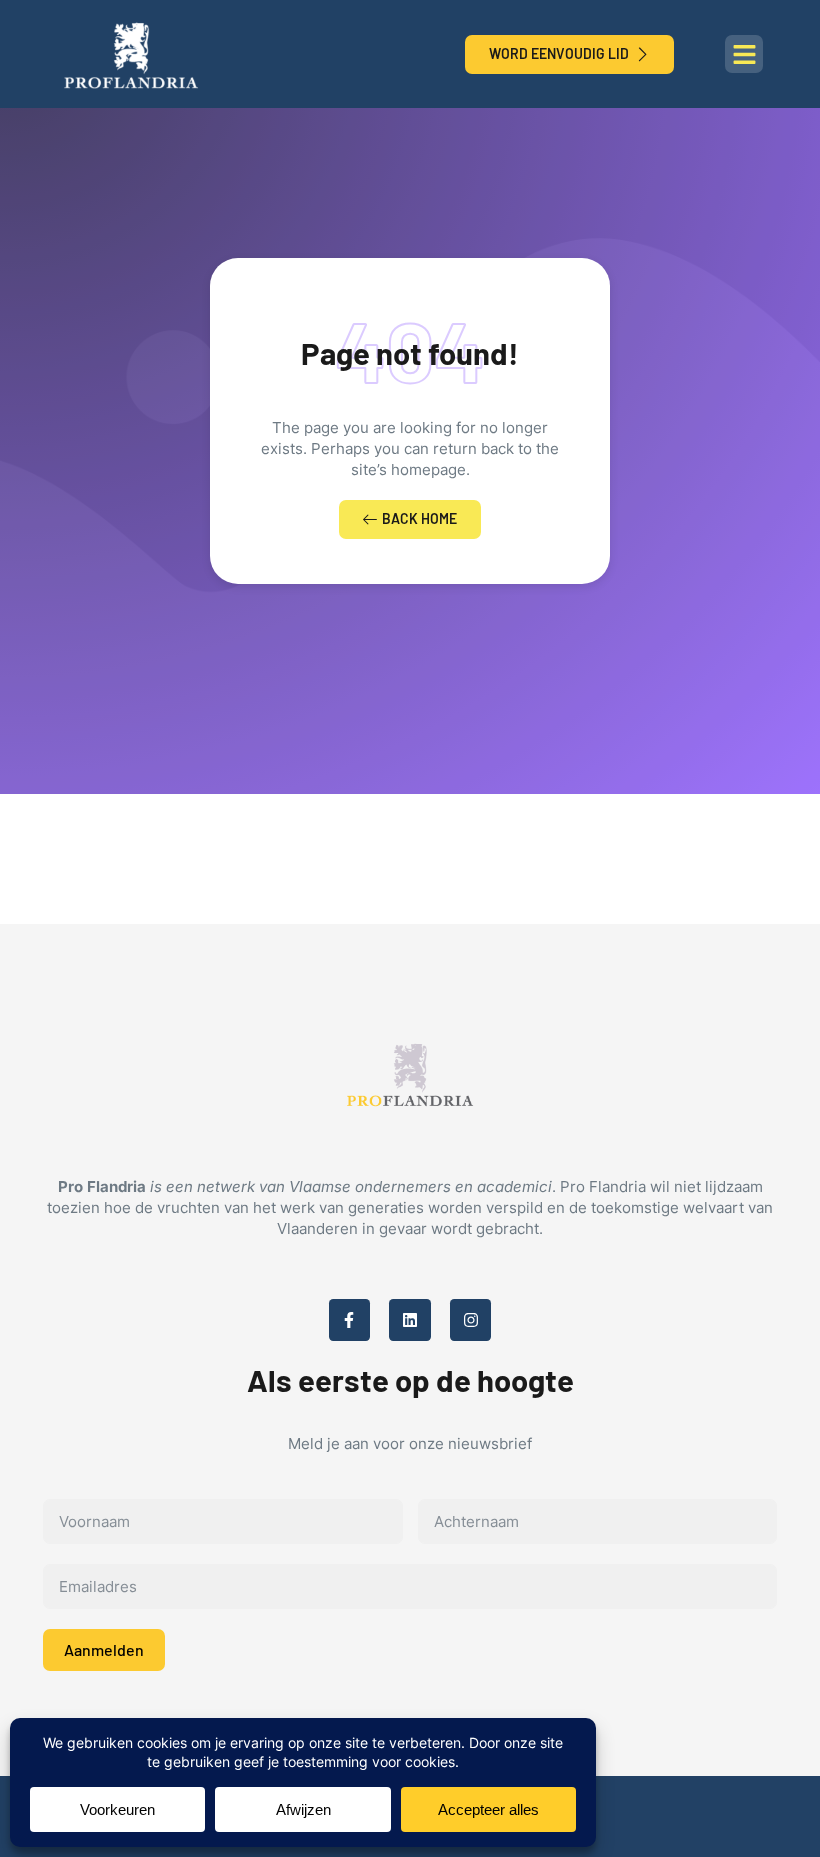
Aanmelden (104, 1649)
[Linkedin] (410, 1320)
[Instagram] (471, 1320)
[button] (744, 54)
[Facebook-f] (350, 1320)
